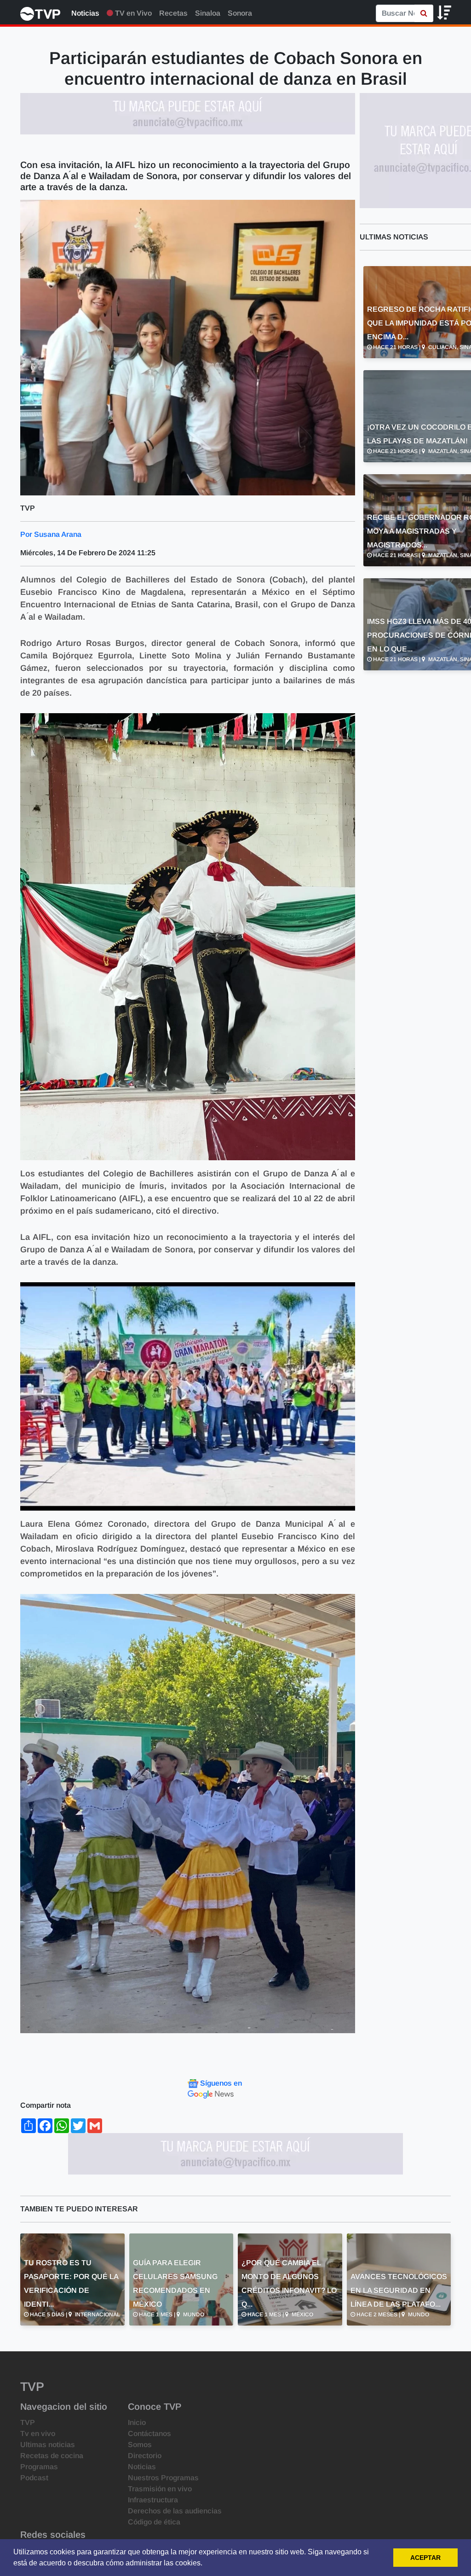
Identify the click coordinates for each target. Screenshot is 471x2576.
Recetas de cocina (52, 2456)
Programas (39, 2467)
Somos (140, 2445)
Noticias (85, 13)
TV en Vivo (132, 13)
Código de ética (154, 2522)
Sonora (240, 13)
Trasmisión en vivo (160, 2489)
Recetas (173, 13)
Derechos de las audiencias (175, 2511)
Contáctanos (149, 2434)
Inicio (137, 2422)
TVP (28, 2422)
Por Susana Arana (51, 534)
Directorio (145, 2456)
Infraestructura (153, 2500)
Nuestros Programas (163, 2478)
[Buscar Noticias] (424, 13)
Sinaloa (208, 13)
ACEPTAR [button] (425, 2558)
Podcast (34, 2478)
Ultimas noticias (48, 2445)
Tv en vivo (38, 2434)
